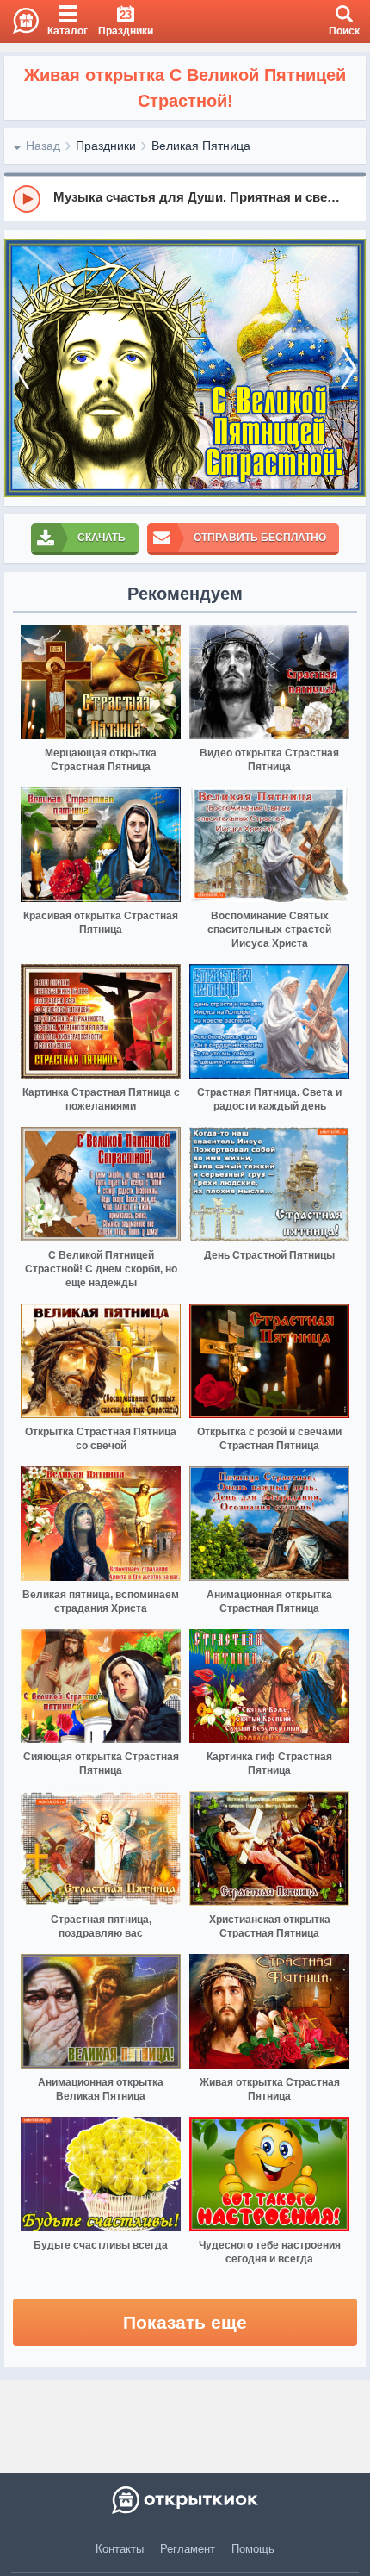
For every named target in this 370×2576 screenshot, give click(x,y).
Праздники (106, 146)
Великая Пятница (201, 146)
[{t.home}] (185, 2500)
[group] (185, 198)
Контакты (120, 2549)
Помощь (253, 2549)
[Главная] (19, 22)
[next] (348, 368)
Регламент (188, 2549)
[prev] (22, 368)
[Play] (27, 199)
